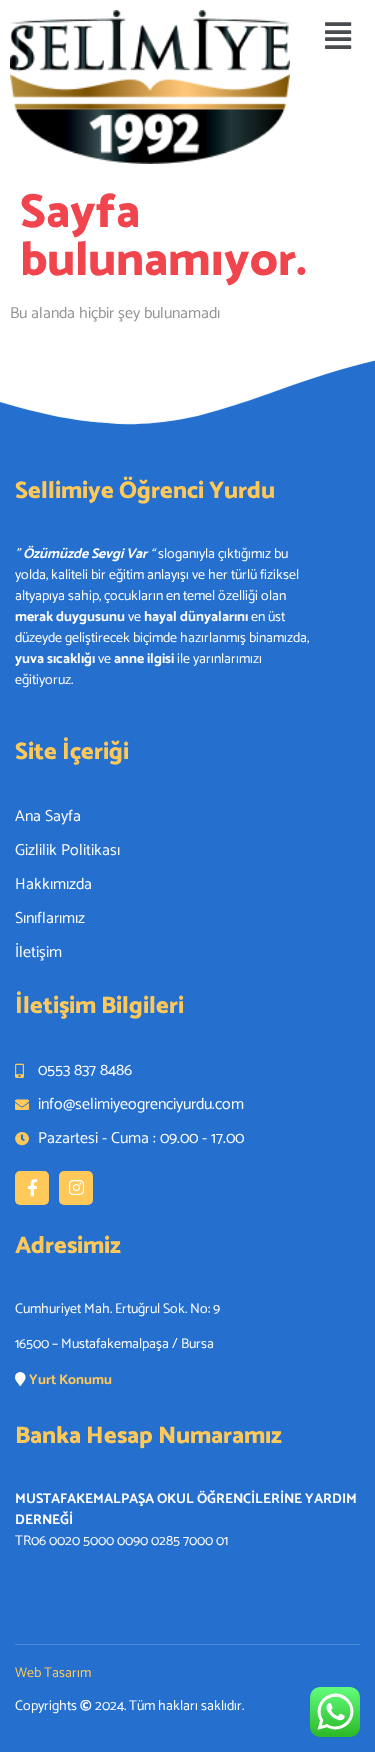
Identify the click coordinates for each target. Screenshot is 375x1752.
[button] (337, 37)
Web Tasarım (53, 1673)
